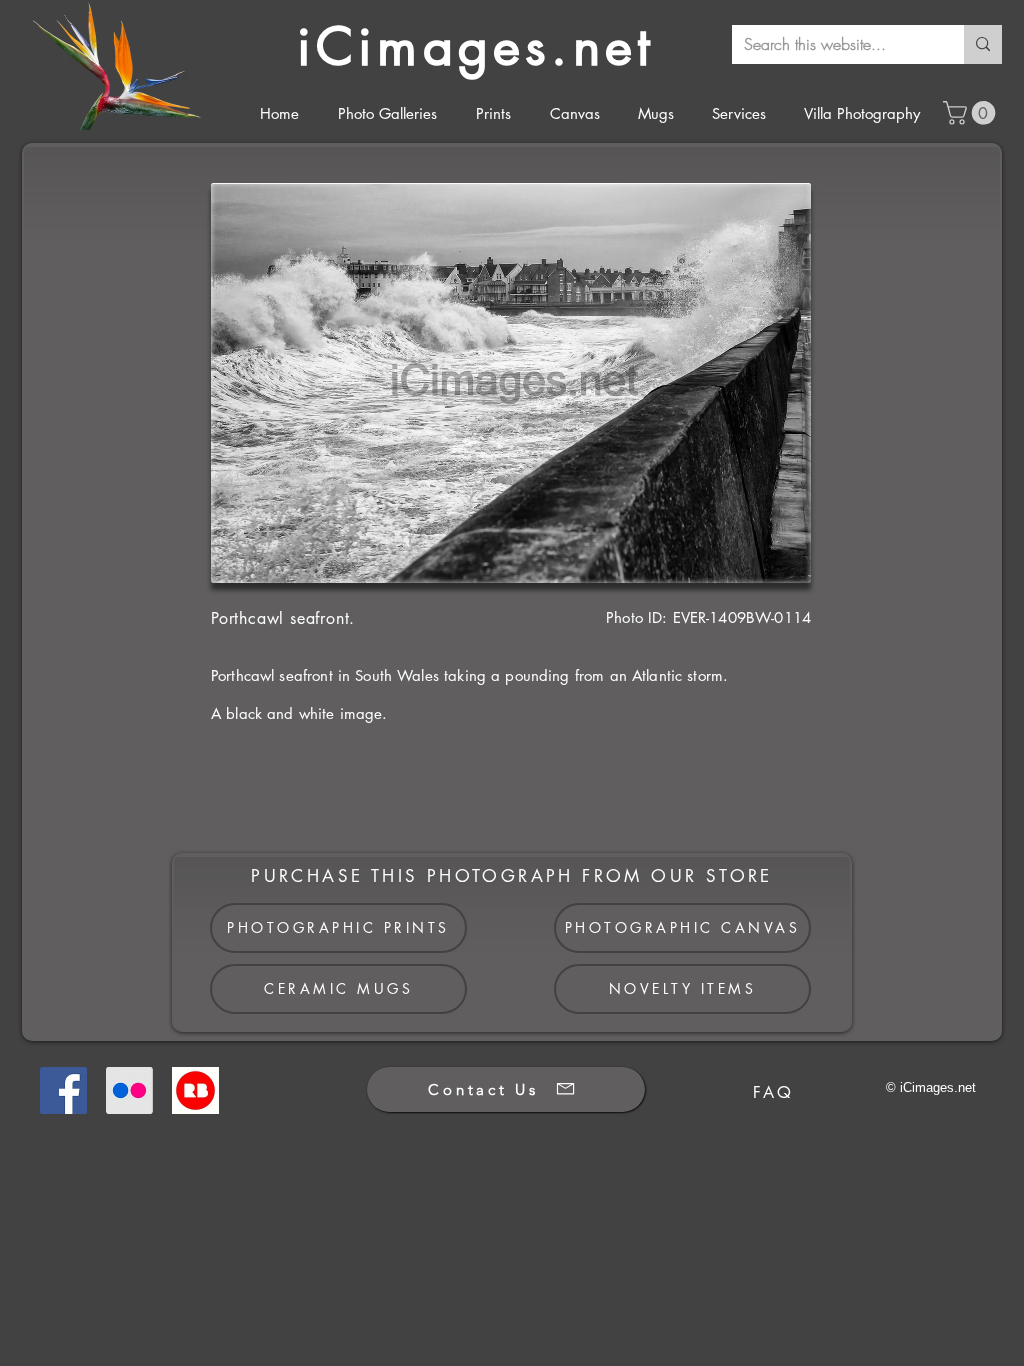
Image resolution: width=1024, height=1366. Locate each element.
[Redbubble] (195, 1090)
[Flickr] (129, 1090)
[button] (972, 113)
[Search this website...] (983, 44)
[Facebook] (63, 1090)
